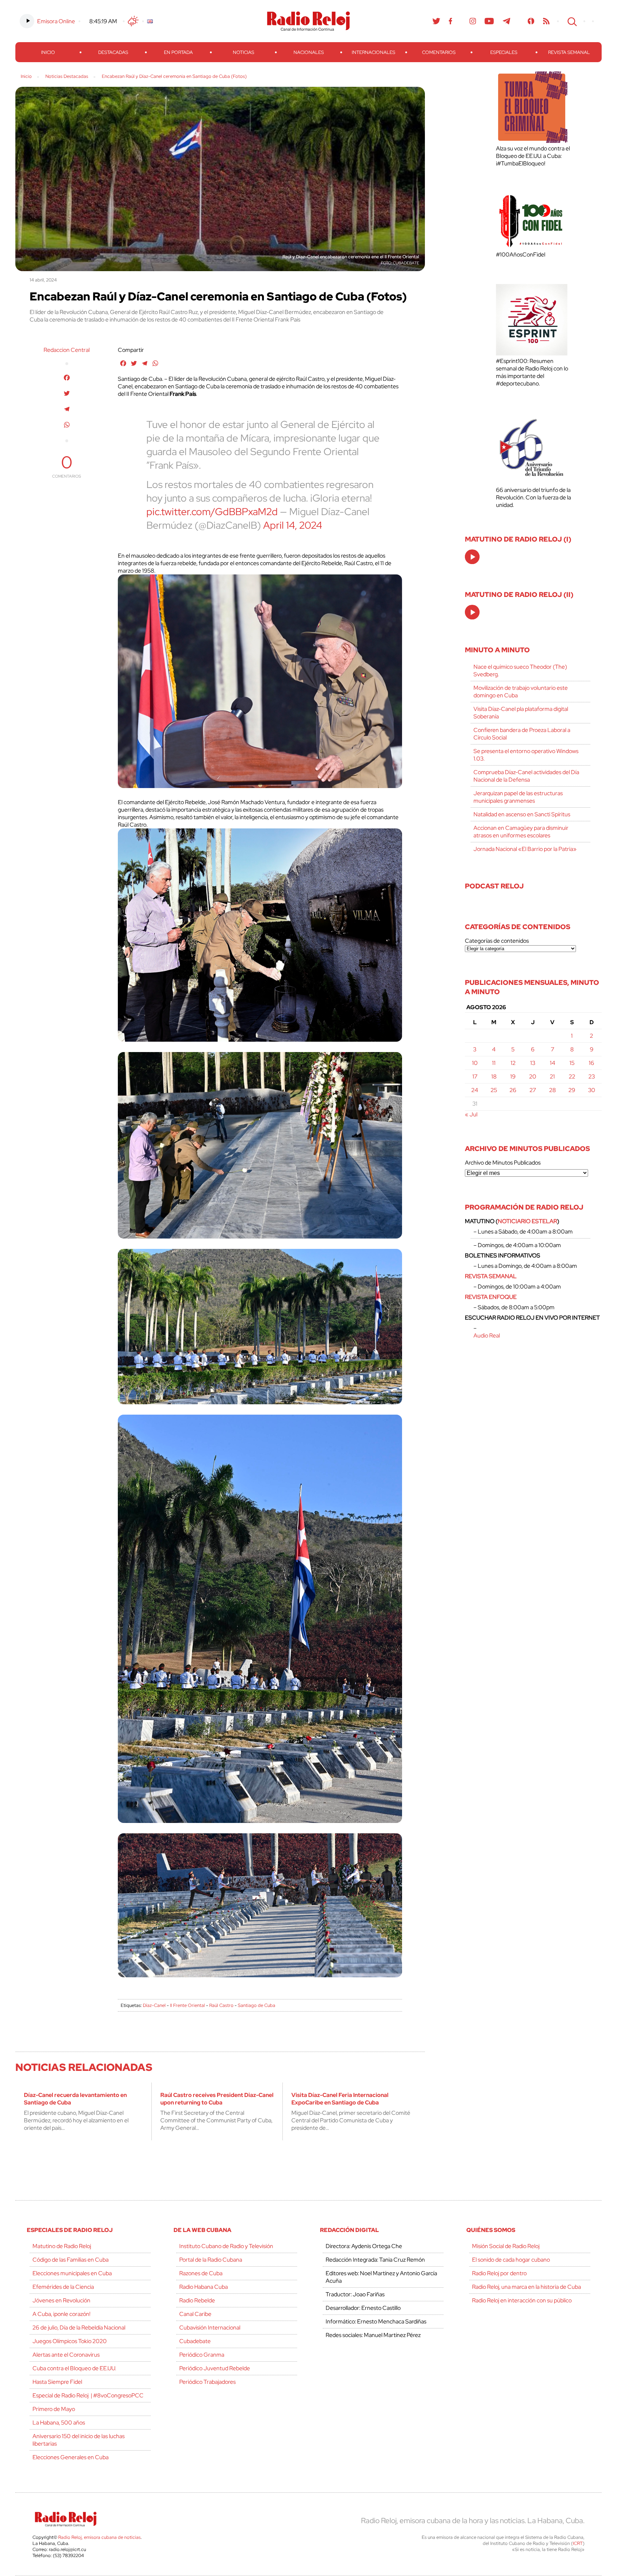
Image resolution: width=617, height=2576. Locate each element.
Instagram (473, 21)
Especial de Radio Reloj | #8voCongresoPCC (88, 2395)
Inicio (48, 52)
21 (552, 1077)
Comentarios (439, 52)
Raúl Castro (221, 2005)
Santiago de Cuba (257, 2005)
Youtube (489, 21)
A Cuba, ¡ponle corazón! (61, 2314)
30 (592, 1090)
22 (572, 1077)
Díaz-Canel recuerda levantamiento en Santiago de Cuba (75, 2099)
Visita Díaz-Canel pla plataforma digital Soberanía (521, 713)
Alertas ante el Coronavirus (66, 2355)
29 (572, 1090)
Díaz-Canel (154, 2005)
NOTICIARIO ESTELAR (527, 1221)
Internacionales (373, 52)
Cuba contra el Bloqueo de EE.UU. (74, 2368)
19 (513, 1077)
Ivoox (531, 21)
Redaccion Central (67, 350)
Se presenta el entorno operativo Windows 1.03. (526, 755)
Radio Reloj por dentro (499, 2273)
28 (553, 1090)
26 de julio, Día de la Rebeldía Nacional (79, 2328)
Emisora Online (56, 21)
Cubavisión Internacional (210, 2328)
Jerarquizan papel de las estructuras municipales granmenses (518, 797)
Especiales (504, 52)
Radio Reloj (308, 21)
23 (592, 1077)
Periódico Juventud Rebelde (215, 2368)
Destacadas (113, 52)
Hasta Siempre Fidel (57, 2382)
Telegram (507, 21)
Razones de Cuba (201, 2273)
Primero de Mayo (54, 2409)
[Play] (473, 557)
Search (571, 21)
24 (475, 1090)
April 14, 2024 (293, 525)
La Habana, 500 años (59, 2423)
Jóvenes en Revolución (61, 2300)
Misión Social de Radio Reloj (506, 2246)
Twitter (436, 21)
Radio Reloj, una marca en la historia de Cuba (526, 2287)
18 (494, 1077)
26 (513, 1090)
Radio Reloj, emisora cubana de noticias (99, 2537)
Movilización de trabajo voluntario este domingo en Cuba (521, 692)
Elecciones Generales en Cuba (71, 2457)
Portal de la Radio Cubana (211, 2260)
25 (494, 1090)
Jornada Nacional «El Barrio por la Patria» (525, 849)
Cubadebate (195, 2341)
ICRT (578, 2543)
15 (572, 1063)
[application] (472, 557)
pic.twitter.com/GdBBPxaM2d (212, 512)
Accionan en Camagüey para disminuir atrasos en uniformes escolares (521, 832)
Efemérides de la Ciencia (63, 2287)
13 (533, 1063)
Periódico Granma (202, 2355)
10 (475, 1063)
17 (475, 1077)
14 (553, 1063)
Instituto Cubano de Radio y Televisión (226, 2246)
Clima (133, 21)
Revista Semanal (569, 52)
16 (591, 1063)
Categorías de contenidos (497, 941)
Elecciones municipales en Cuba (72, 2273)
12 (513, 1063)
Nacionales (309, 52)
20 (533, 1077)
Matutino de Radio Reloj (62, 2246)
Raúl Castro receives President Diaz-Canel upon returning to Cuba (217, 2099)
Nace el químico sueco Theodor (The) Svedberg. (520, 671)
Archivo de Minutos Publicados (503, 1163)
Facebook (451, 21)
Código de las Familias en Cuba (71, 2260)
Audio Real (487, 1336)
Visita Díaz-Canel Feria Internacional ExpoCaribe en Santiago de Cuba (340, 2099)
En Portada (178, 52)
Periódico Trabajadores (207, 2382)
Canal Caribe (195, 2314)
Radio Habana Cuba (204, 2287)
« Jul (471, 1114)
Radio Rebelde (197, 2300)
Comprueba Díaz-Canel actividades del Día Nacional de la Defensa (526, 776)
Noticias (244, 52)
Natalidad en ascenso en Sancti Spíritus (522, 814)
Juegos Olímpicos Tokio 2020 (70, 2341)
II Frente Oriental (187, 2005)
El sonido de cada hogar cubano (511, 2260)
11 (494, 1063)
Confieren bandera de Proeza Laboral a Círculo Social (522, 734)
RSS (546, 21)
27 (533, 1090)
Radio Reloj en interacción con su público (522, 2300)
